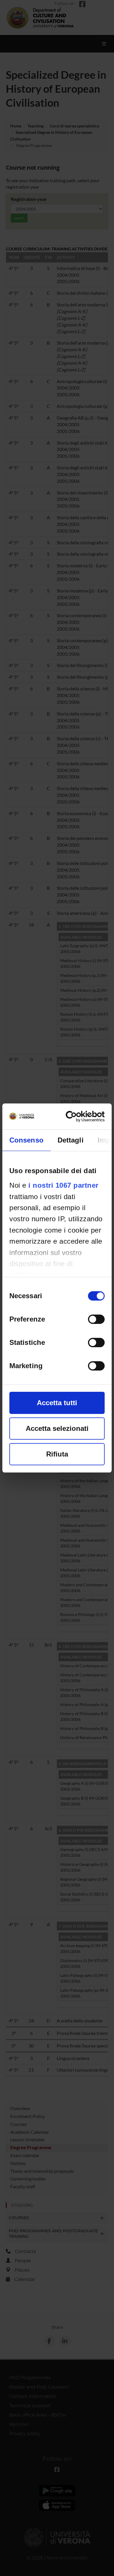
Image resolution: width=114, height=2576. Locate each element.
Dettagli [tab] (71, 1140)
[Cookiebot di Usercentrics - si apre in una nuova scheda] (80, 1116)
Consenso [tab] (26, 1140)
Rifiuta (57, 1454)
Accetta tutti (57, 1403)
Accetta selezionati (57, 1428)
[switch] (96, 1319)
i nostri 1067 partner (63, 1185)
